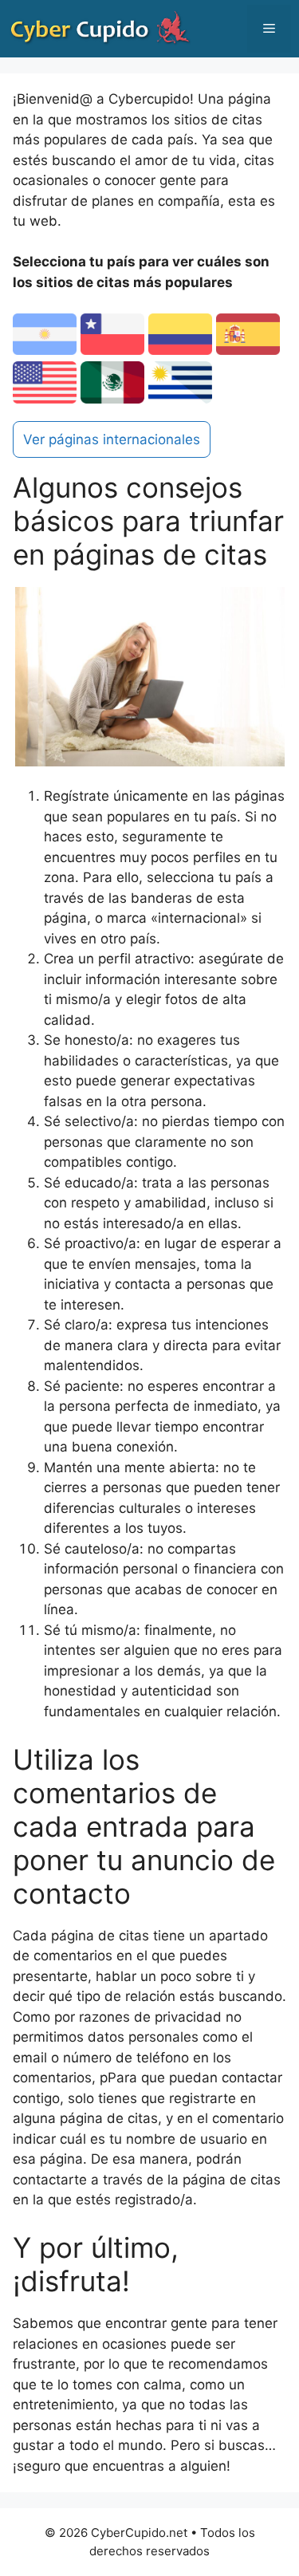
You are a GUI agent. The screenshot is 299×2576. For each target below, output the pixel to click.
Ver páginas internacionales (112, 439)
